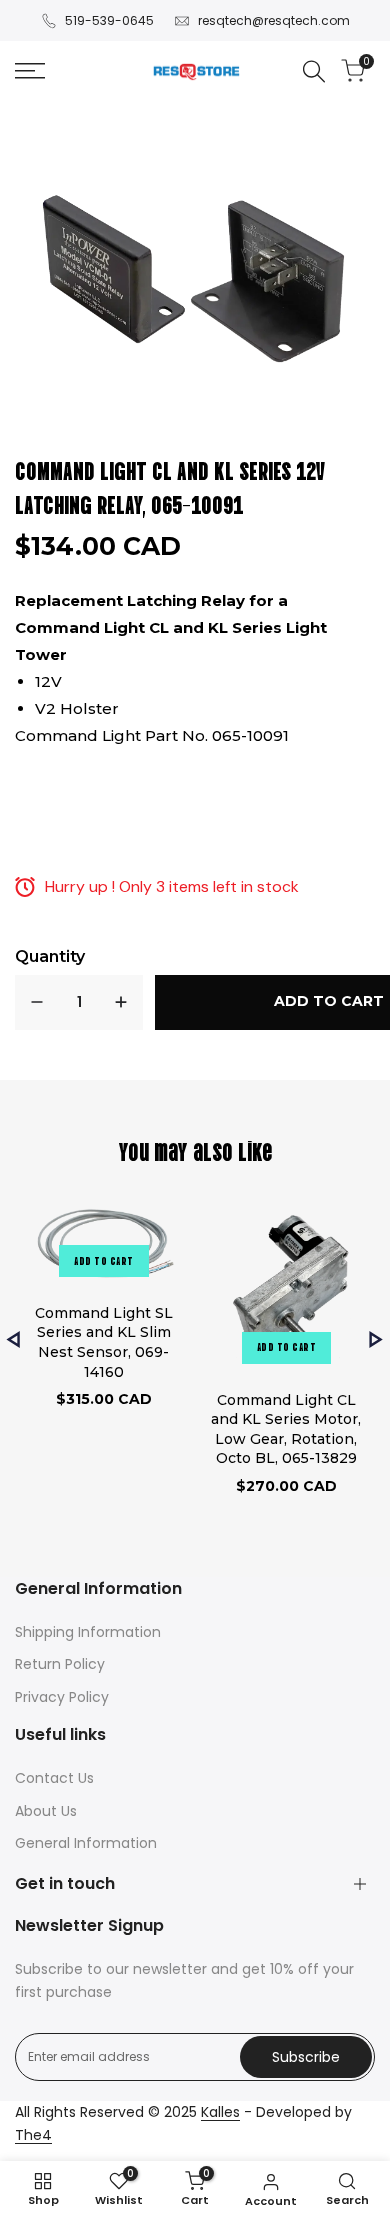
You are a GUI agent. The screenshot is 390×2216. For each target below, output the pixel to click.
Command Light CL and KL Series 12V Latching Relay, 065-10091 (170, 486)
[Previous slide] (13, 1339)
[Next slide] (376, 1339)
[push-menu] (30, 71)
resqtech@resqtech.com (274, 20)
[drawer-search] (314, 71)
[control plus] (121, 1002)
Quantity (50, 956)
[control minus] (37, 1002)
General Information (86, 1843)
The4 (33, 2135)
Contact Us (54, 1778)
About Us (46, 1811)
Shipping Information (88, 1632)
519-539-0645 (109, 20)
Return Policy (60, 1664)
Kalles (220, 2112)
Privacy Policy (62, 1697)
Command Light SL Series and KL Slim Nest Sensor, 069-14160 (104, 1342)
